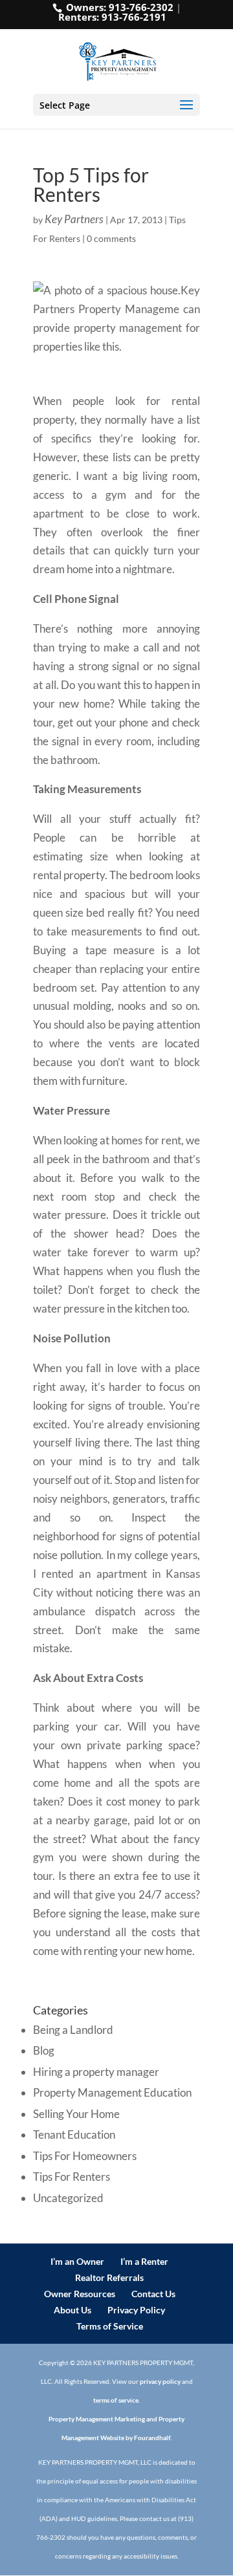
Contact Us (153, 2294)
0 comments (111, 238)
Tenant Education (74, 2134)
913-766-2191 (134, 17)
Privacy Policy (136, 2310)
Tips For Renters (72, 2177)
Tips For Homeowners (85, 2156)
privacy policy (160, 2381)
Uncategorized (68, 2198)
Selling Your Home (76, 2114)
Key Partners (74, 219)
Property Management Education (112, 2092)
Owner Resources (80, 2294)
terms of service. (116, 2400)
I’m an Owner (77, 2261)
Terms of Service (110, 2326)
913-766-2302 (141, 7)
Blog (44, 2050)
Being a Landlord (73, 2030)
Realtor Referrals (109, 2277)
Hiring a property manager (96, 2072)
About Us (72, 2310)
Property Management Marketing (97, 2419)
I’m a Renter (144, 2261)
